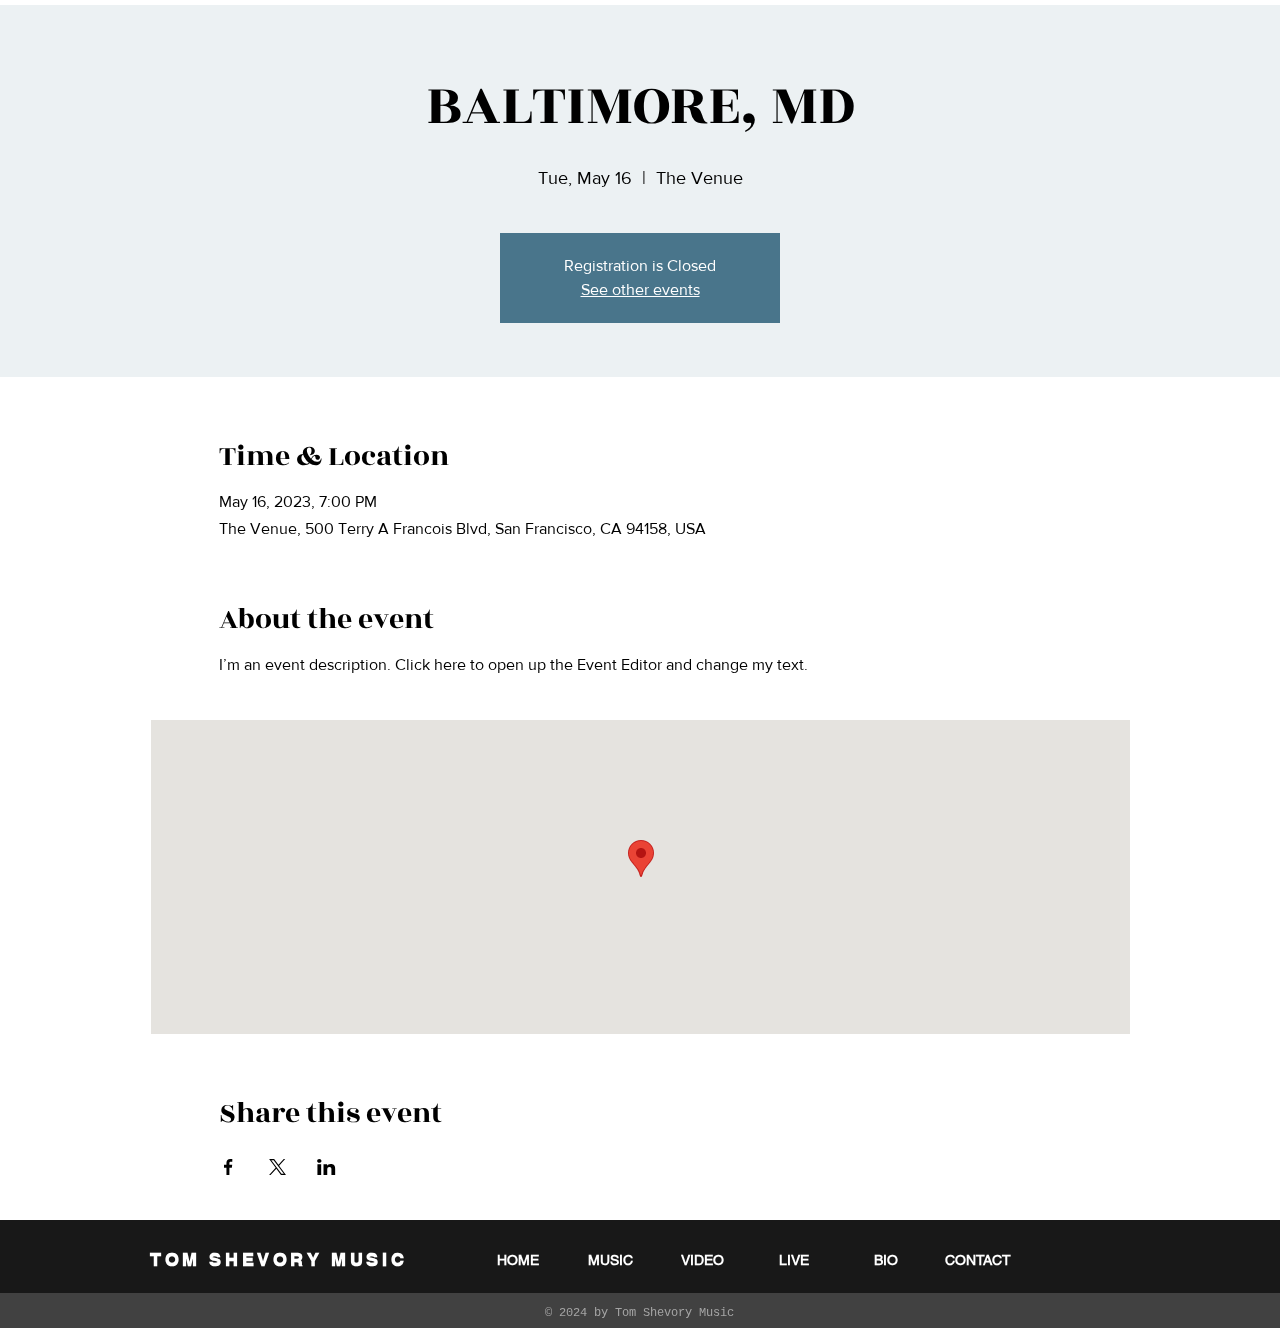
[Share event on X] (277, 1167)
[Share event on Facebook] (228, 1167)
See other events (640, 289)
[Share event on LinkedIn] (326, 1167)
